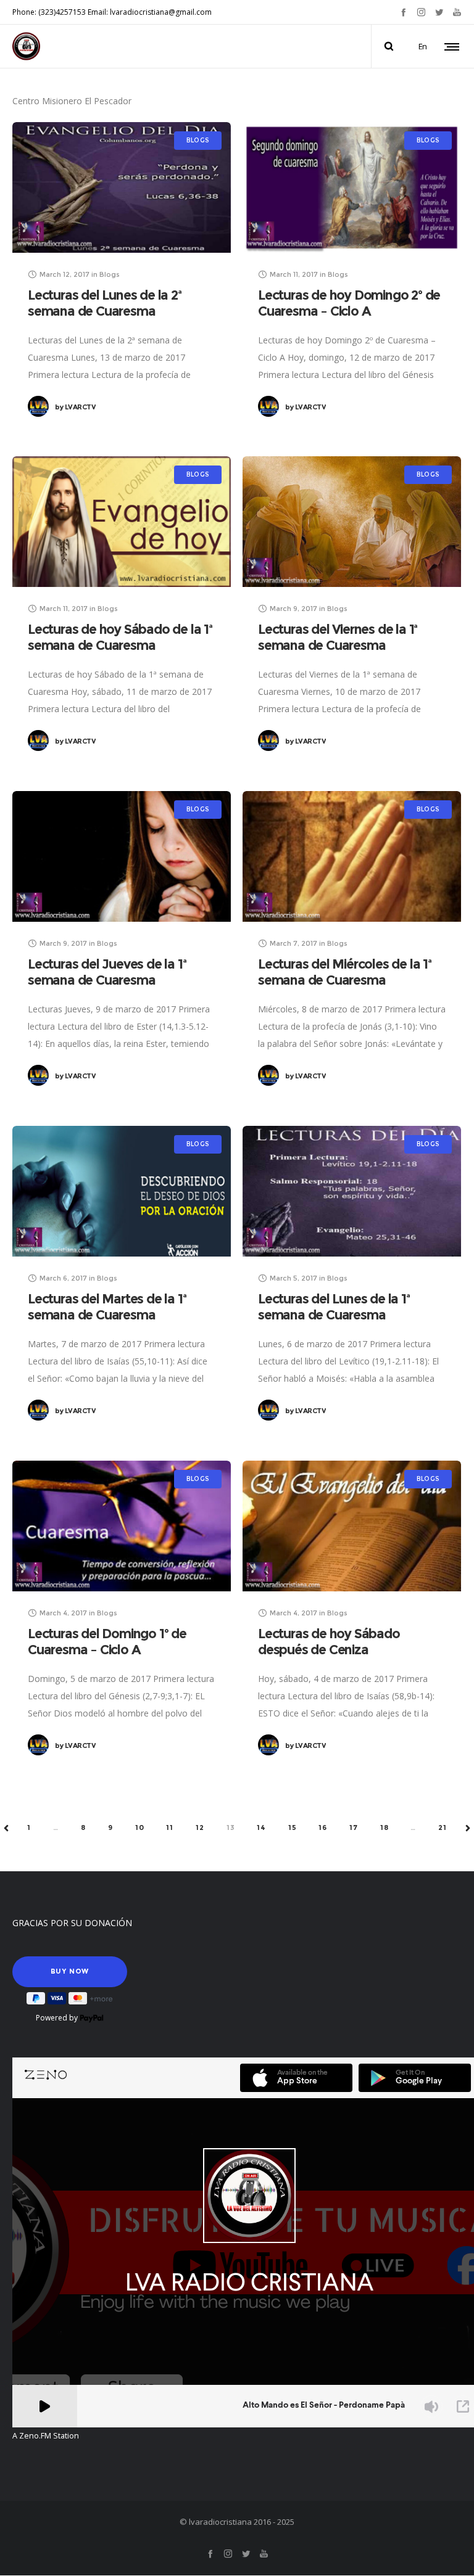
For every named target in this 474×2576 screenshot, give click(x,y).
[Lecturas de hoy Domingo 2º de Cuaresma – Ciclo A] (352, 187)
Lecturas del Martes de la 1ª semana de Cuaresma (107, 1307)
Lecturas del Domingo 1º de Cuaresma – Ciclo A (107, 1642)
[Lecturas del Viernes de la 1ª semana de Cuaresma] (352, 522)
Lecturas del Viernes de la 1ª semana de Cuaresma (338, 637)
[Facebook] (403, 12)
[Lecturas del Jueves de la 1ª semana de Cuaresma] (122, 856)
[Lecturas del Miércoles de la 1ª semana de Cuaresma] (352, 856)
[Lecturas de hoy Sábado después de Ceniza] (352, 1526)
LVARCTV (75, 407)
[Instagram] (421, 12)
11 (170, 1827)
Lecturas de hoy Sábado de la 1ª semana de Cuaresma (120, 637)
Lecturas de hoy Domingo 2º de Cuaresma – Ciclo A (349, 303)
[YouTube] (457, 12)
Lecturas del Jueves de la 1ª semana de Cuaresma (107, 972)
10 (140, 1827)
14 (261, 1827)
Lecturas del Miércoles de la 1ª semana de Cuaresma (345, 972)
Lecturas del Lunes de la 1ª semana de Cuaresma (334, 1307)
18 (385, 1827)
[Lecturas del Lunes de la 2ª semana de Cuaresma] (122, 187)
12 (200, 1827)
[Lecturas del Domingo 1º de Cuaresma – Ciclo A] (122, 1526)
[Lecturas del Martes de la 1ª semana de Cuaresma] (122, 1191)
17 (354, 1827)
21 (443, 1827)
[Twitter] (439, 12)
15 (293, 1827)
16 (323, 1827)
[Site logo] (26, 46)
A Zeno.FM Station (46, 2436)
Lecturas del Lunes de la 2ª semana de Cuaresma (105, 303)
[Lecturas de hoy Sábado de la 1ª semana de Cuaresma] (122, 522)
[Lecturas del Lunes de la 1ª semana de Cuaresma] (352, 1191)
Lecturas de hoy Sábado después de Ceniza (329, 1642)
